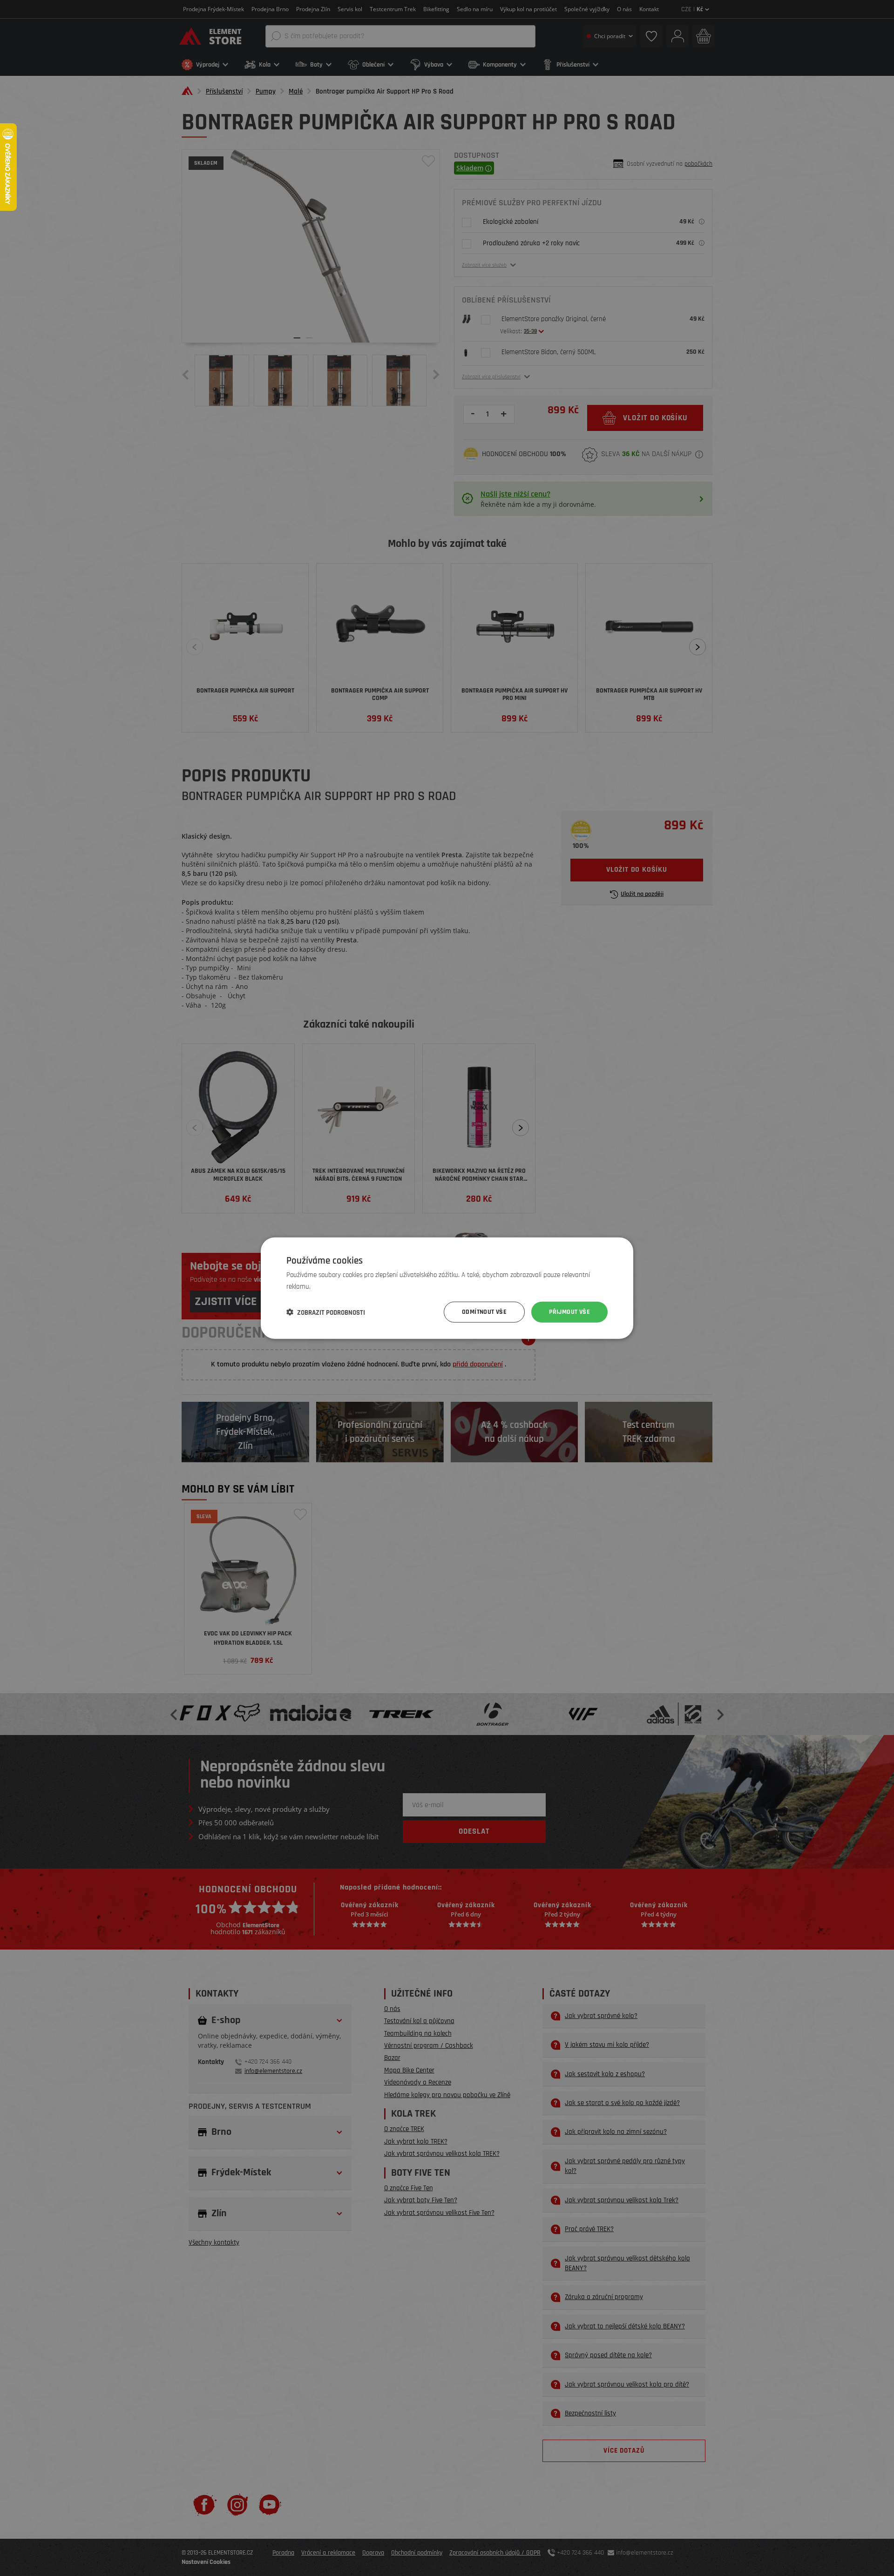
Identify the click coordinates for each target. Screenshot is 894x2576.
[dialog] (447, 1288)
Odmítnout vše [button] (484, 1312)
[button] (326, 1312)
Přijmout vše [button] (569, 1312)
